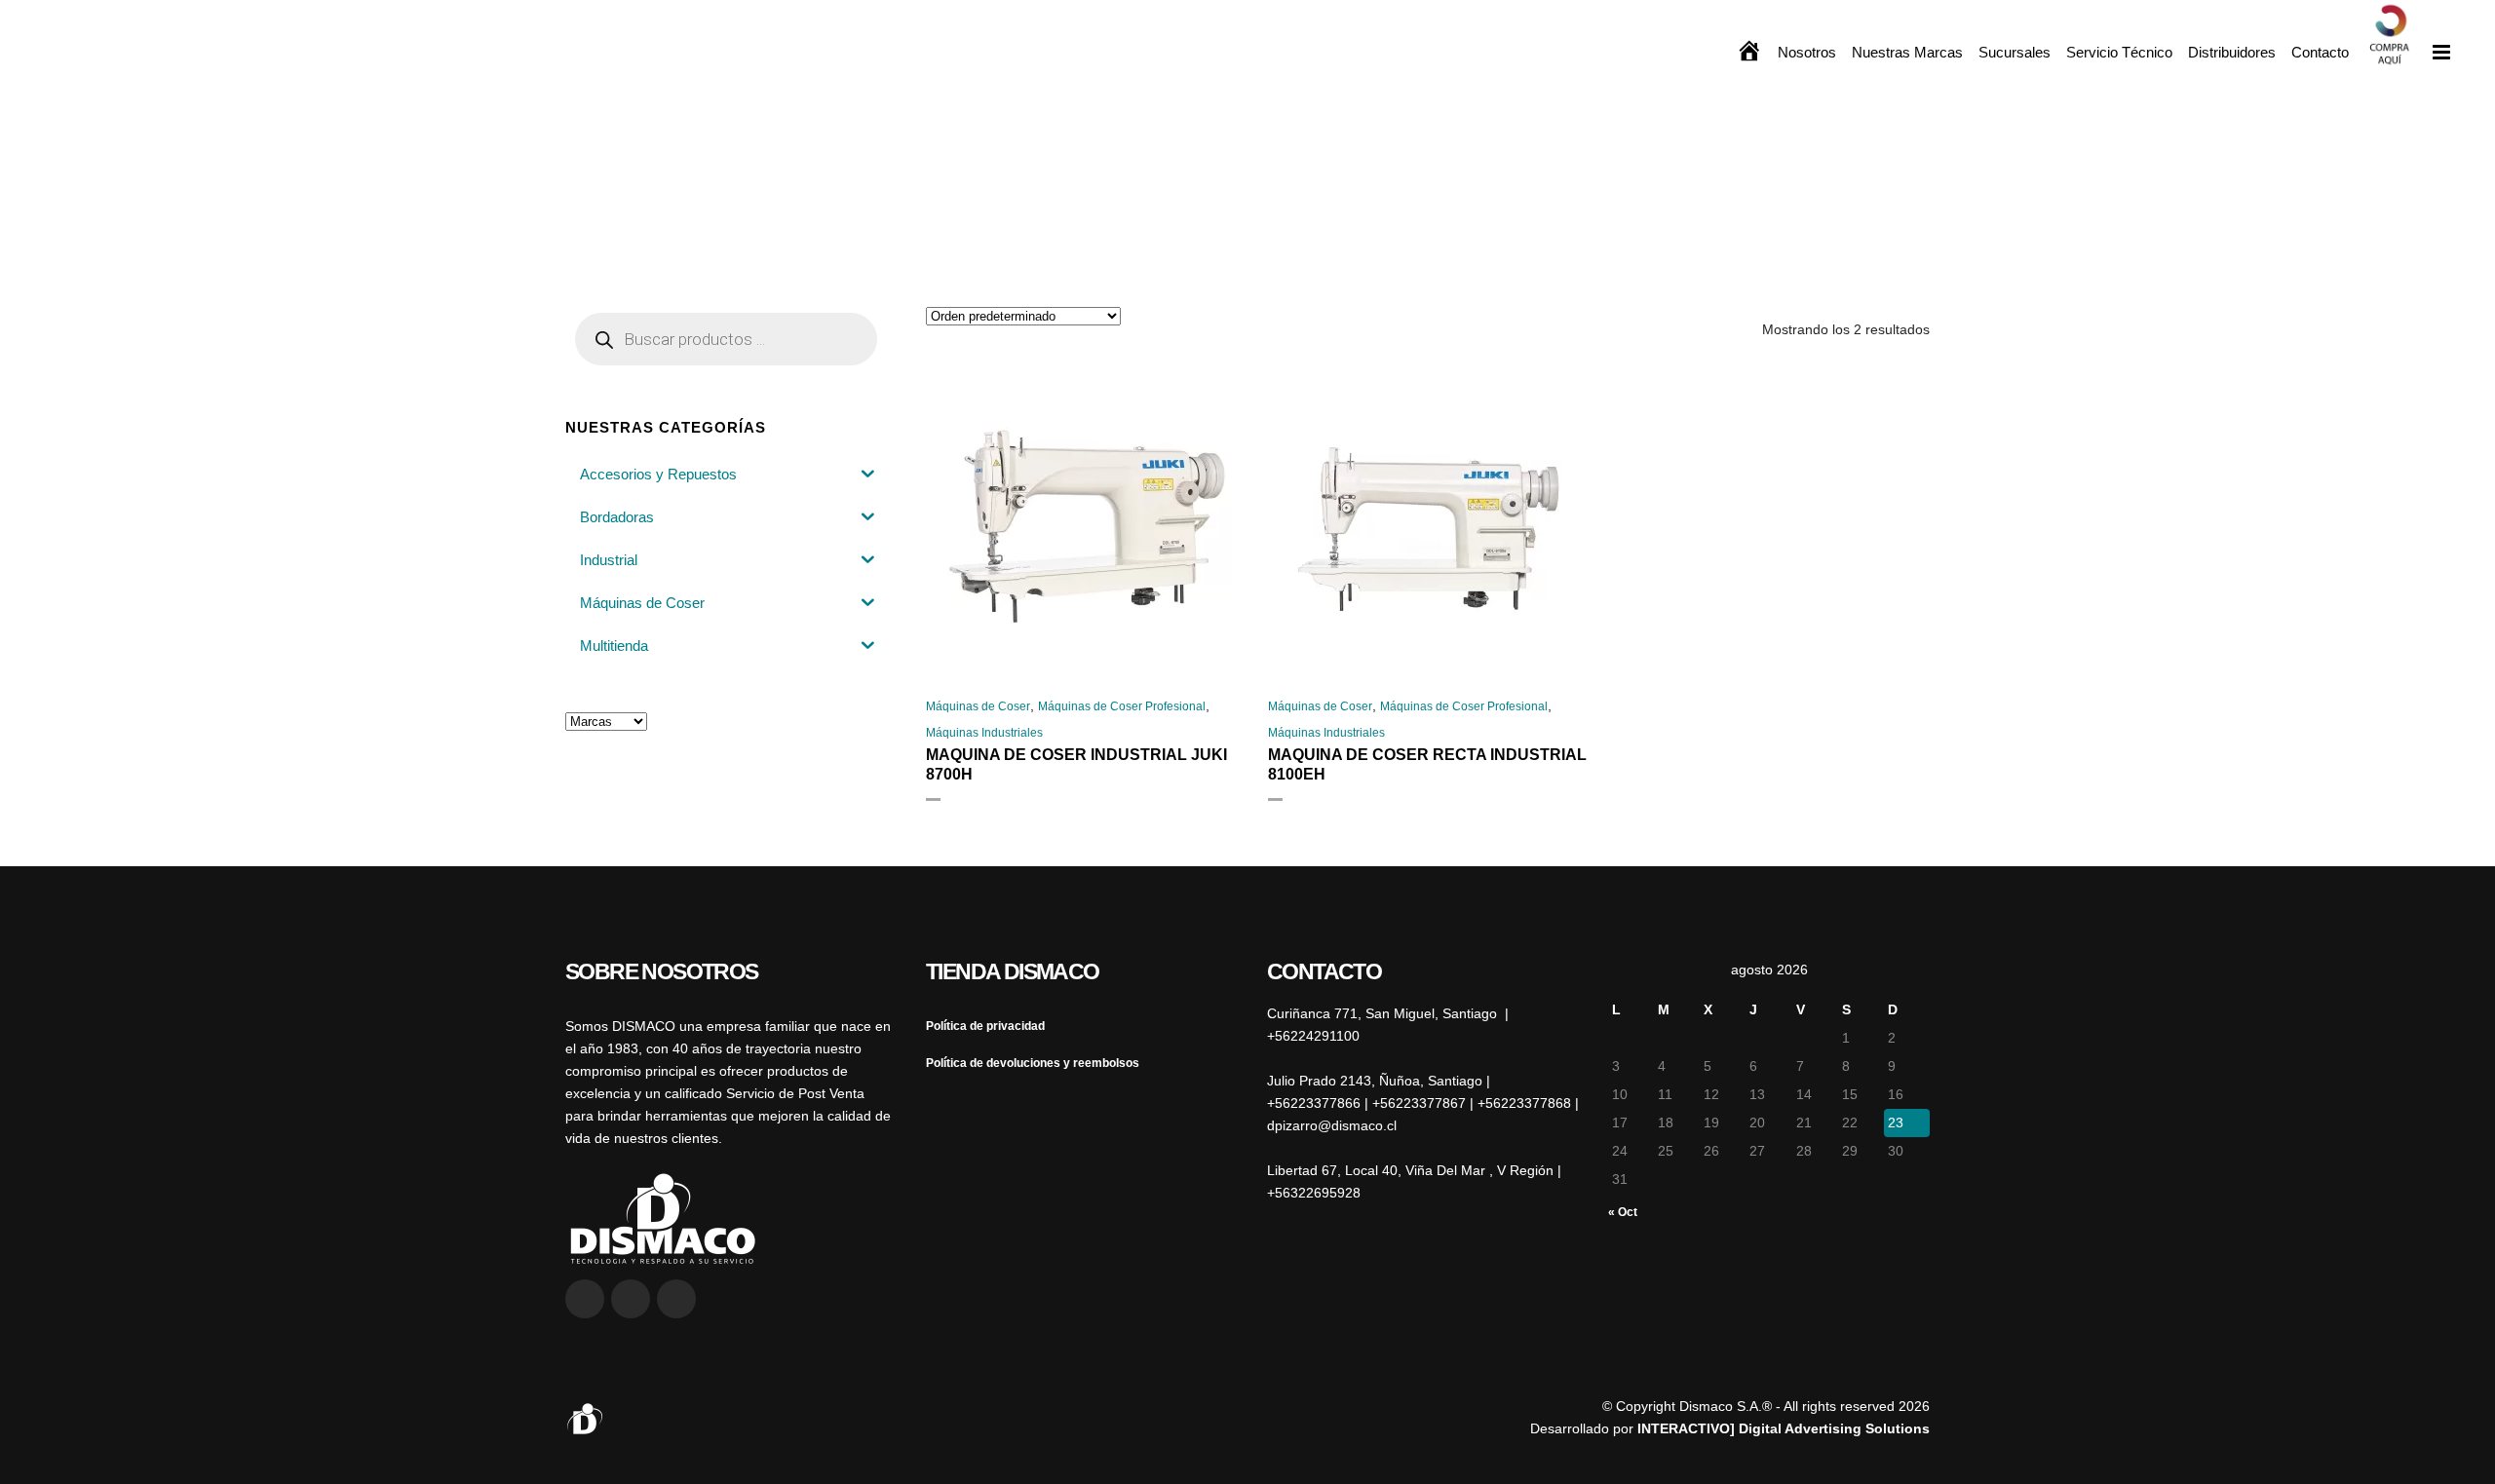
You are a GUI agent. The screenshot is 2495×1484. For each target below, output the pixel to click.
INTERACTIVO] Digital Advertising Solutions (1784, 1428)
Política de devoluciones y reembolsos (1033, 1063)
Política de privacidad (985, 1026)
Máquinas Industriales (984, 733)
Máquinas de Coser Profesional (1122, 706)
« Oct (1623, 1212)
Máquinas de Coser (978, 706)
